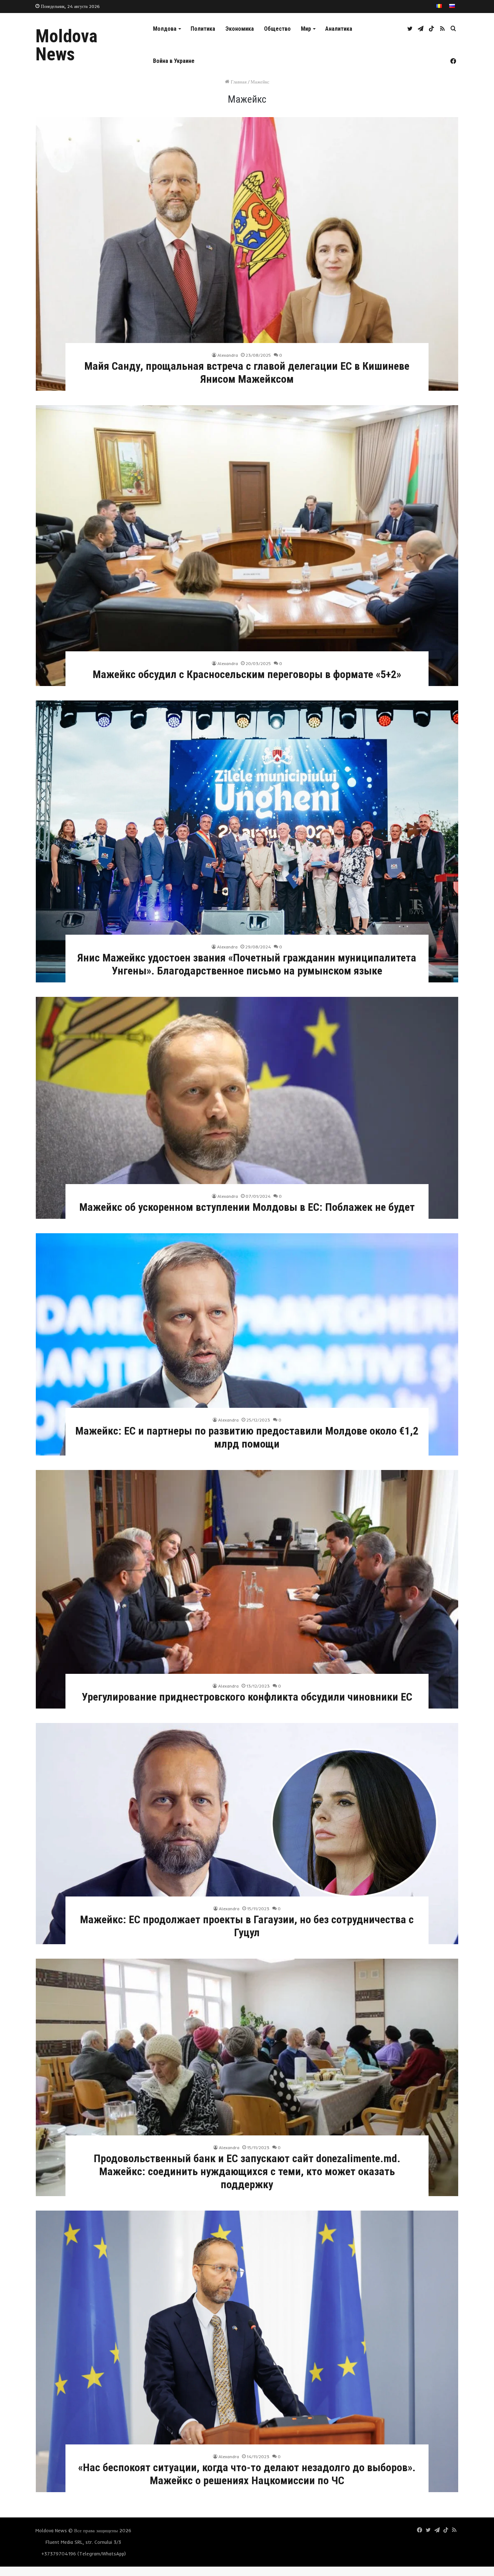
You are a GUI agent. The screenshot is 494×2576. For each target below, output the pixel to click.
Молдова (165, 29)
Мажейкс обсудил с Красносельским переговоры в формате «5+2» (247, 674)
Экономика (240, 29)
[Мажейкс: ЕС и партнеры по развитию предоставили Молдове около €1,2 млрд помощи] (247, 1344)
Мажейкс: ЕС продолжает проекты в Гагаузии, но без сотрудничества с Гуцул (247, 1926)
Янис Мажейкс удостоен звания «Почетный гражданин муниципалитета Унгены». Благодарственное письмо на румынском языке (247, 964)
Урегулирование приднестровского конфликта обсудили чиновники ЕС (247, 1697)
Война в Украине (174, 61)
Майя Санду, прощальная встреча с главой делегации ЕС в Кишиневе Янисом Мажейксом (247, 372)
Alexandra (228, 355)
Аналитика (339, 29)
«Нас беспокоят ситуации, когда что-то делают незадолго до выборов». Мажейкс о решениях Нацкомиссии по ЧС (247, 2474)
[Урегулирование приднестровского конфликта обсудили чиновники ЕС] (247, 1589)
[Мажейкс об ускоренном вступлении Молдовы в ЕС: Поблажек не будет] (247, 1108)
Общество (277, 29)
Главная (238, 82)
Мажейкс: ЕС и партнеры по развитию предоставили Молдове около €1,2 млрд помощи (247, 1437)
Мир (306, 29)
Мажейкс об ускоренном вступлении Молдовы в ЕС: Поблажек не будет (247, 1207)
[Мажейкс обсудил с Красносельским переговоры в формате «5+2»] (247, 546)
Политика (203, 29)
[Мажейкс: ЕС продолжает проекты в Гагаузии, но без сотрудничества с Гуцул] (247, 1834)
